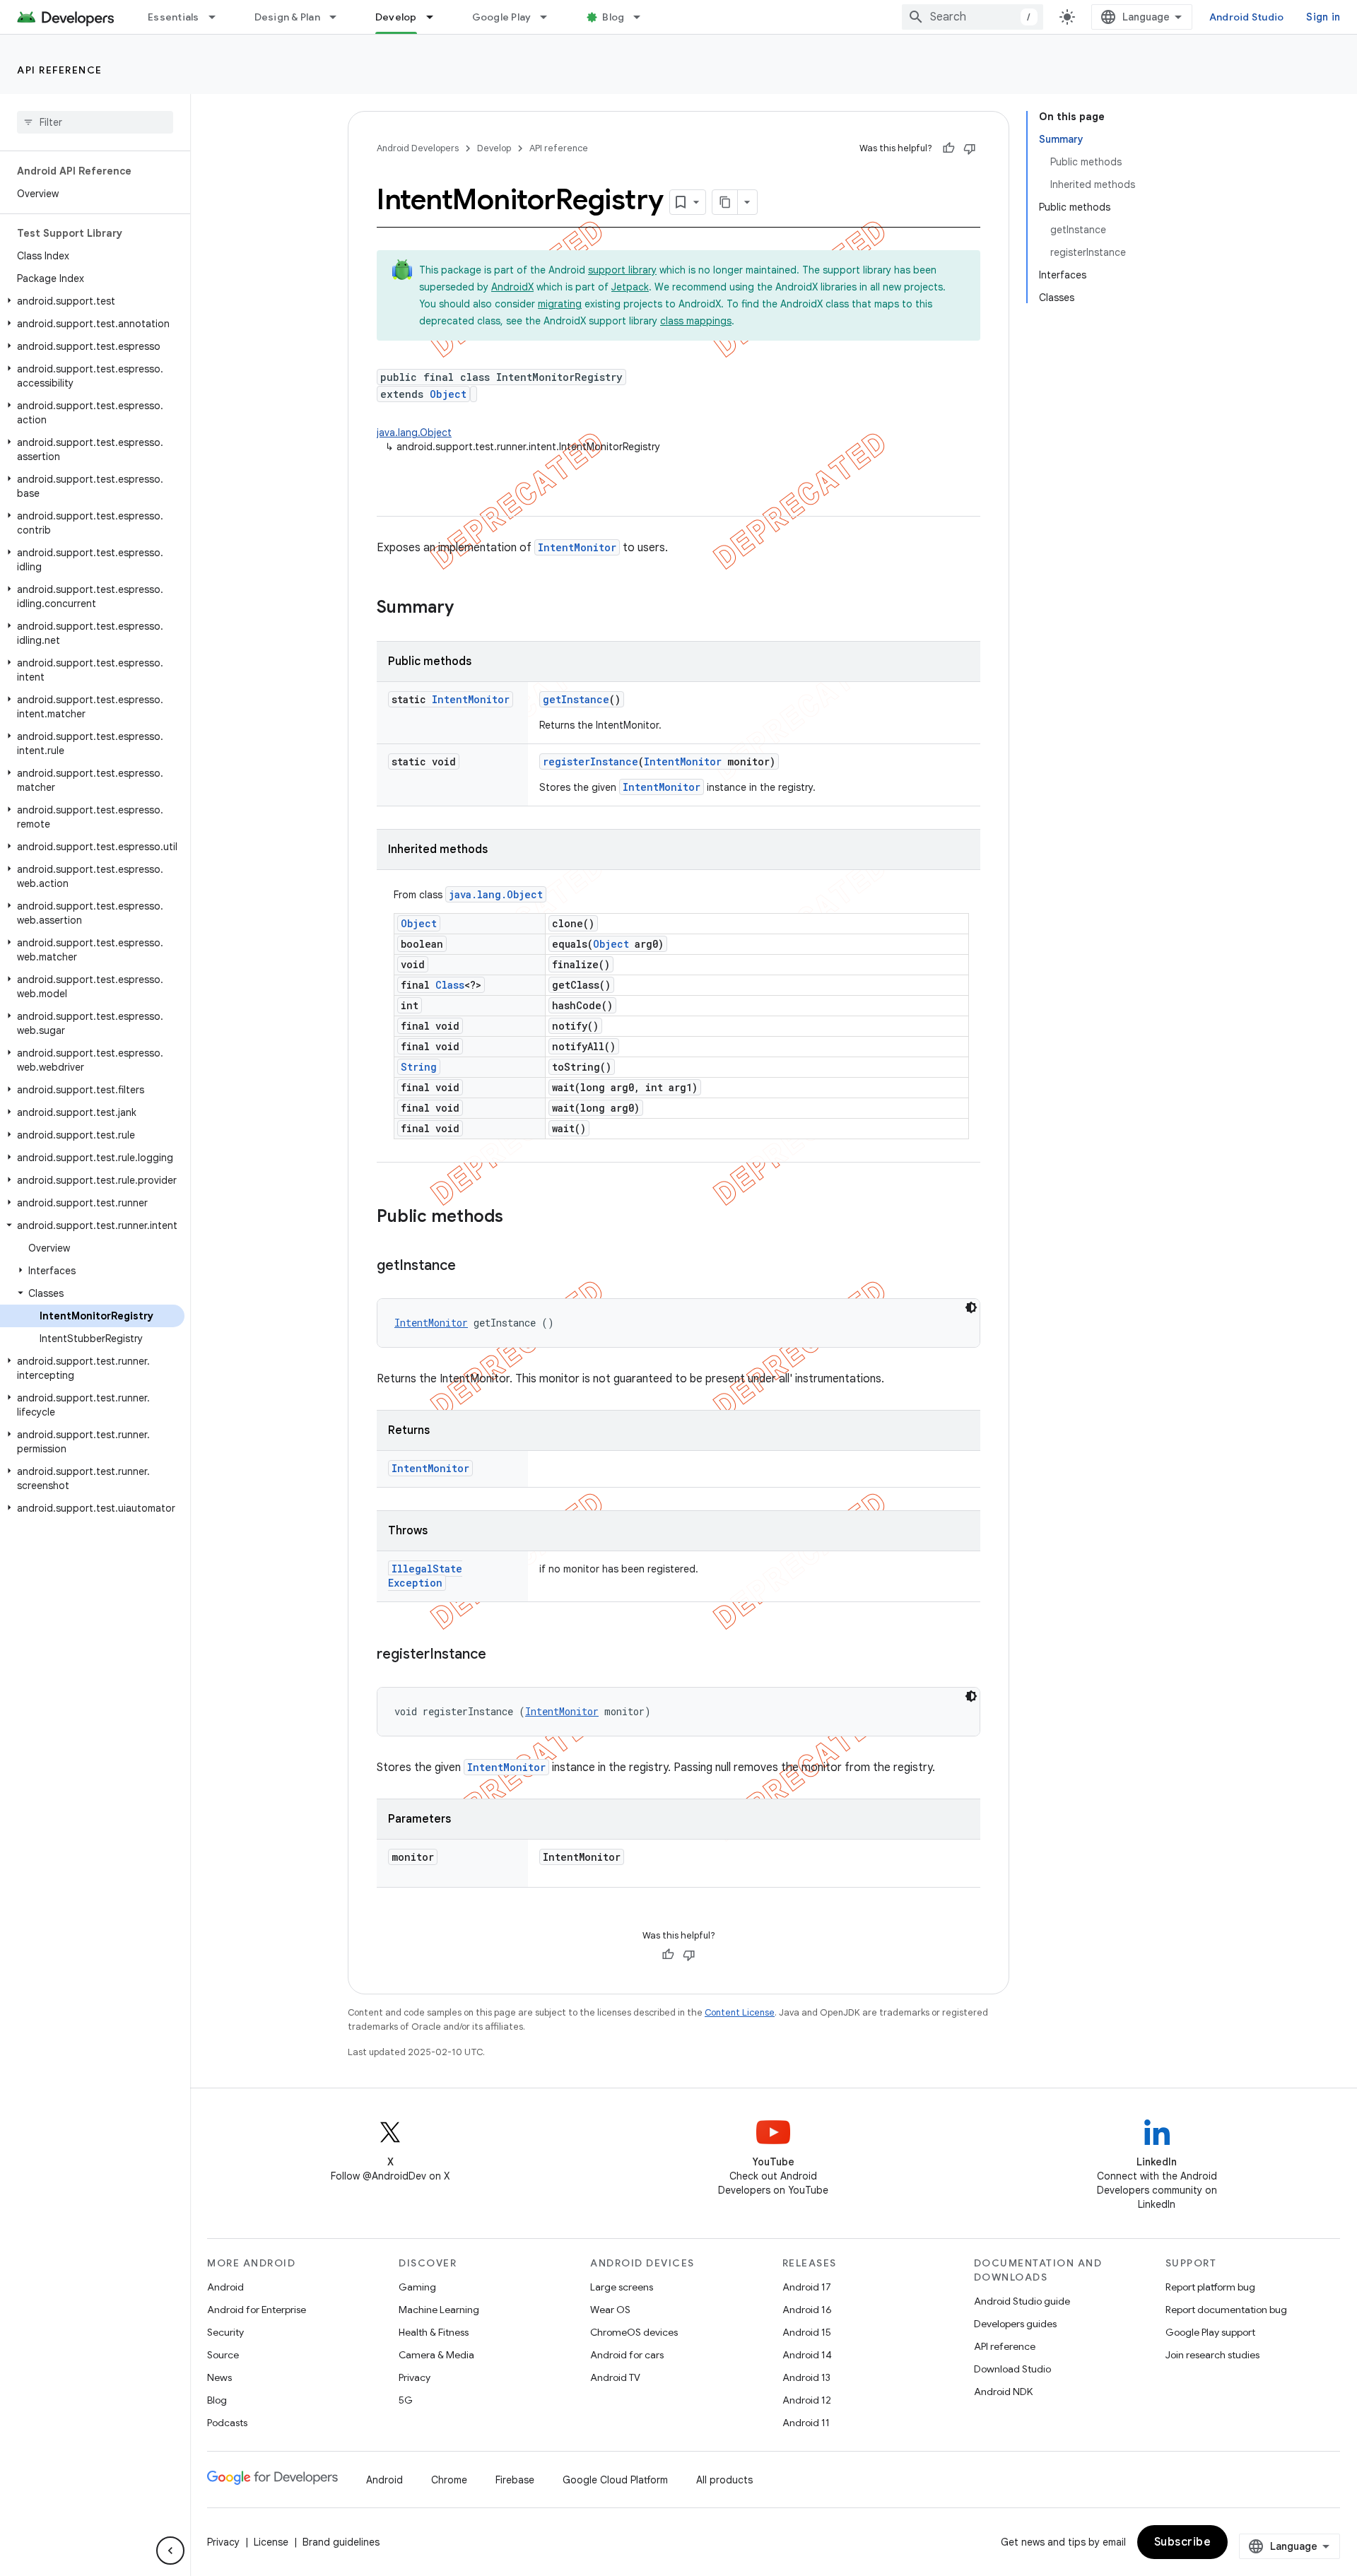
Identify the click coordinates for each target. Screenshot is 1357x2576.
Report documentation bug (1226, 2310)
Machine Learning (439, 2310)
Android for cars (627, 2355)
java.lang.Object (414, 433)
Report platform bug (1210, 2287)
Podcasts (227, 2423)
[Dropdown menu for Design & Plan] (339, 17)
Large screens (622, 2287)
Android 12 (807, 2400)
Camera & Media (436, 2355)
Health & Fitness (434, 2332)
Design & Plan (287, 17)
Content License (740, 2012)
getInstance (576, 699)
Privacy (415, 2377)
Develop (396, 17)
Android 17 (807, 2287)
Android (225, 2287)
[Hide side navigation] (170, 2551)
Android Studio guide (1022, 2301)
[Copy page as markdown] (725, 202)
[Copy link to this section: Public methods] (517, 1218)
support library (622, 270)
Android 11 (806, 2423)
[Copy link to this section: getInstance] (470, 1266)
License (271, 2542)
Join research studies (1212, 2355)
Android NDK (1003, 2392)
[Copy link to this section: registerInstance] (500, 1655)
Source (223, 2355)
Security (225, 2332)
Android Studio (1247, 17)
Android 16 (807, 2310)
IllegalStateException (425, 1576)
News (219, 2377)
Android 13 (806, 2377)
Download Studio (1012, 2369)
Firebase (515, 2480)
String (419, 1067)
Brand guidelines (341, 2542)
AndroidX (512, 287)
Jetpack (630, 287)
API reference (60, 70)
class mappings (696, 321)
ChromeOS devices (634, 2332)
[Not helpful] (970, 148)
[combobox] (973, 17)
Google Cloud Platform (615, 2480)
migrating (560, 304)
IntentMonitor (577, 547)
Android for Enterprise (257, 2310)
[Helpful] (948, 148)
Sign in (1323, 17)
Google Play (502, 17)
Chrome (449, 2480)
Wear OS (610, 2310)
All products (724, 2480)
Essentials (174, 17)
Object (448, 394)
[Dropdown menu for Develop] (436, 17)
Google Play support (1210, 2332)
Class (450, 985)
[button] (92, 301)
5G (406, 2400)
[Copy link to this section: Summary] (468, 608)
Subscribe (1183, 2542)
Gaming (417, 2287)
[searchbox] (95, 122)
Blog (613, 17)
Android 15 (807, 2332)
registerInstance (591, 761)
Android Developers (418, 148)
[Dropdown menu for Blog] (643, 17)
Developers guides (1015, 2324)
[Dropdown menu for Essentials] (218, 17)
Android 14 (807, 2355)
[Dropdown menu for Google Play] (550, 17)
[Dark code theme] (971, 1307)
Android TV (615, 2377)
